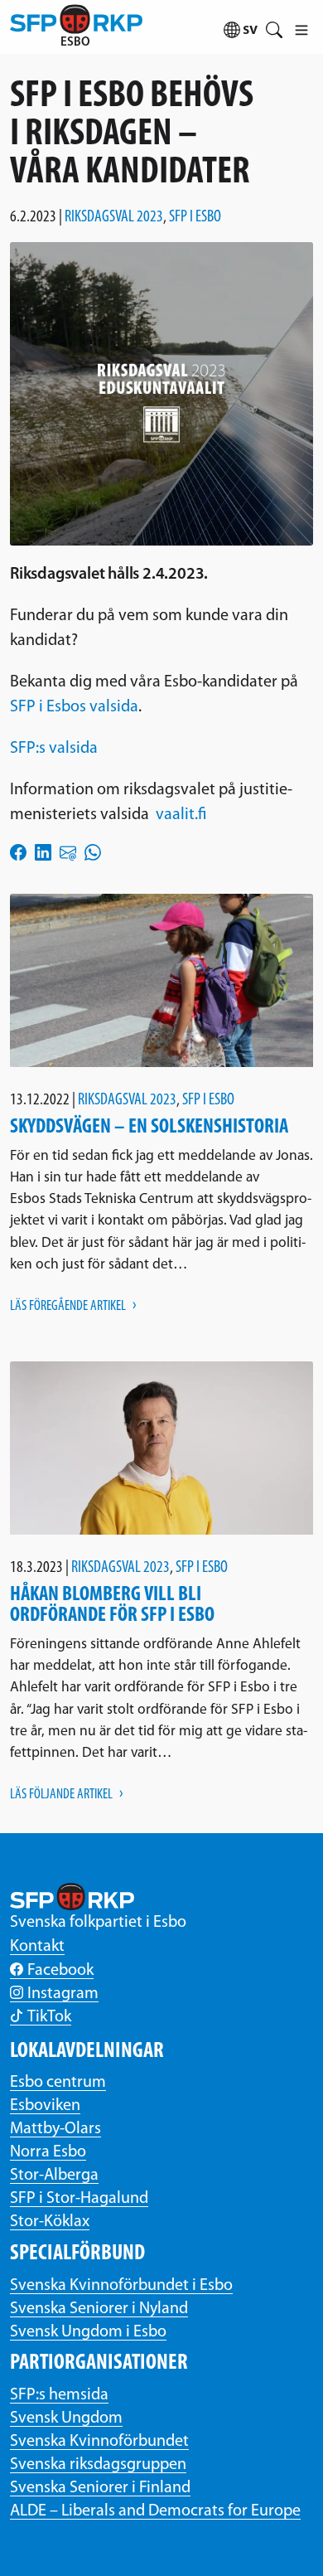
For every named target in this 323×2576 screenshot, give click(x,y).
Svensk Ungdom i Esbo (88, 2332)
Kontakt (37, 1947)
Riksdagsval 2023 (114, 217)
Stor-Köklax (50, 2222)
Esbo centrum (58, 2083)
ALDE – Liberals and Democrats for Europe (155, 2511)
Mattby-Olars (55, 2129)
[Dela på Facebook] (18, 852)
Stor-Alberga (54, 2176)
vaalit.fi (181, 815)
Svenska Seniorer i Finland (100, 2488)
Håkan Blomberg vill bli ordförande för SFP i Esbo (112, 1605)
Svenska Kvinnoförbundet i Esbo (121, 2286)
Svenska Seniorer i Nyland (99, 2309)
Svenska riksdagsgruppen (98, 2465)
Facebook (60, 1971)
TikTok (49, 2017)
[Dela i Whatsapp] (93, 852)
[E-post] (68, 852)
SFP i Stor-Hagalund (79, 2199)
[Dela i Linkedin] (43, 852)
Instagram (63, 1994)
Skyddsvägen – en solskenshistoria (149, 1127)
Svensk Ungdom (66, 2418)
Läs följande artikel (61, 1795)
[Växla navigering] (301, 27)
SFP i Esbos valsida (74, 707)
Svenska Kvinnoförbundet (99, 2442)
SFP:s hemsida (59, 2395)
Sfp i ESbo (195, 217)
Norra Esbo (48, 2152)
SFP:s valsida (54, 749)
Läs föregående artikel (68, 1306)
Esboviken (45, 2106)
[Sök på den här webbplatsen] (274, 27)
